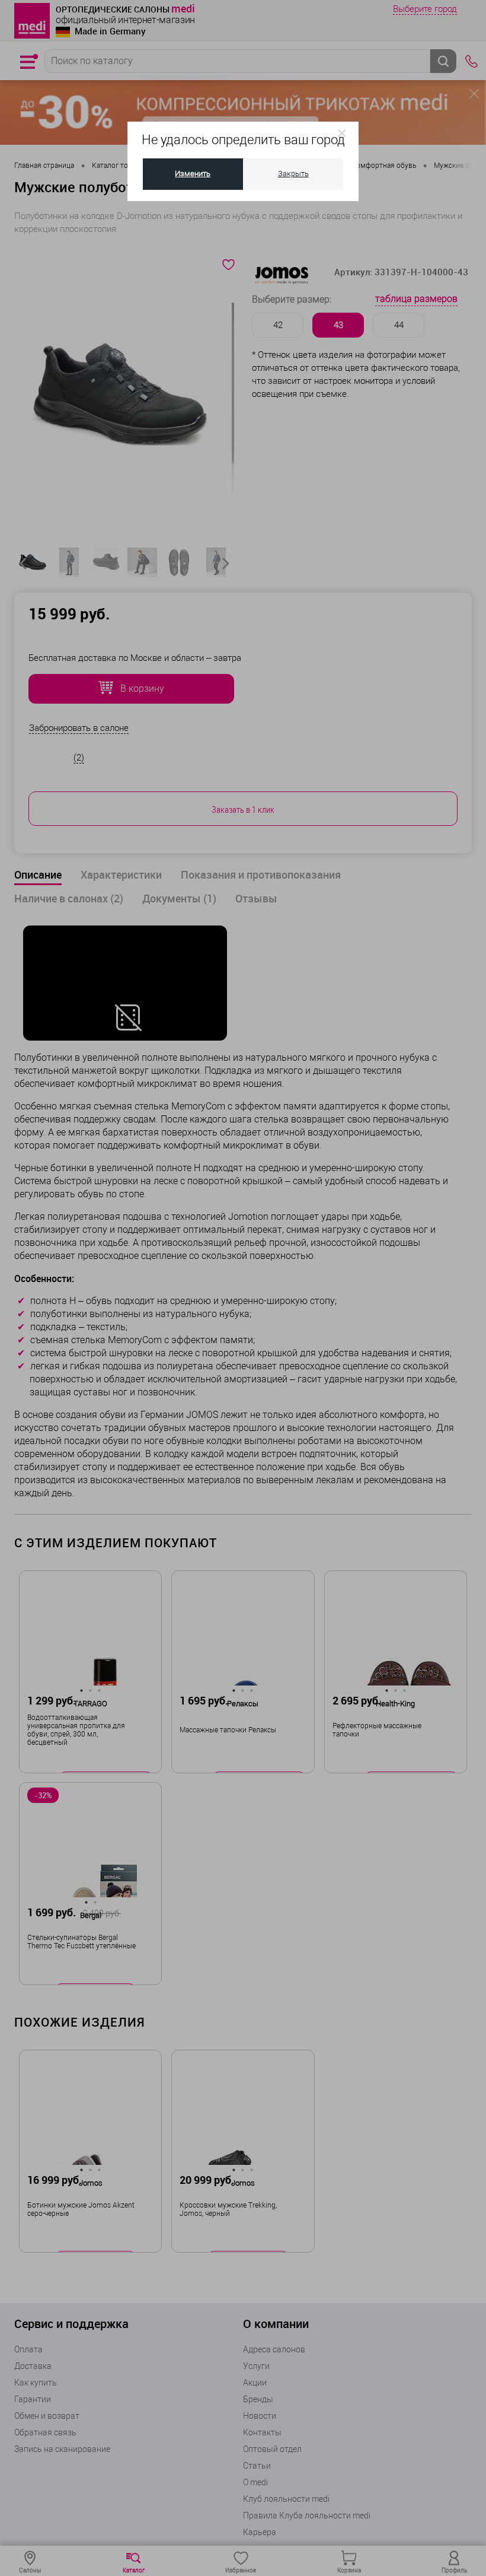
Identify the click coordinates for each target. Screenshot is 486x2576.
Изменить (193, 174)
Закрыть (293, 174)
